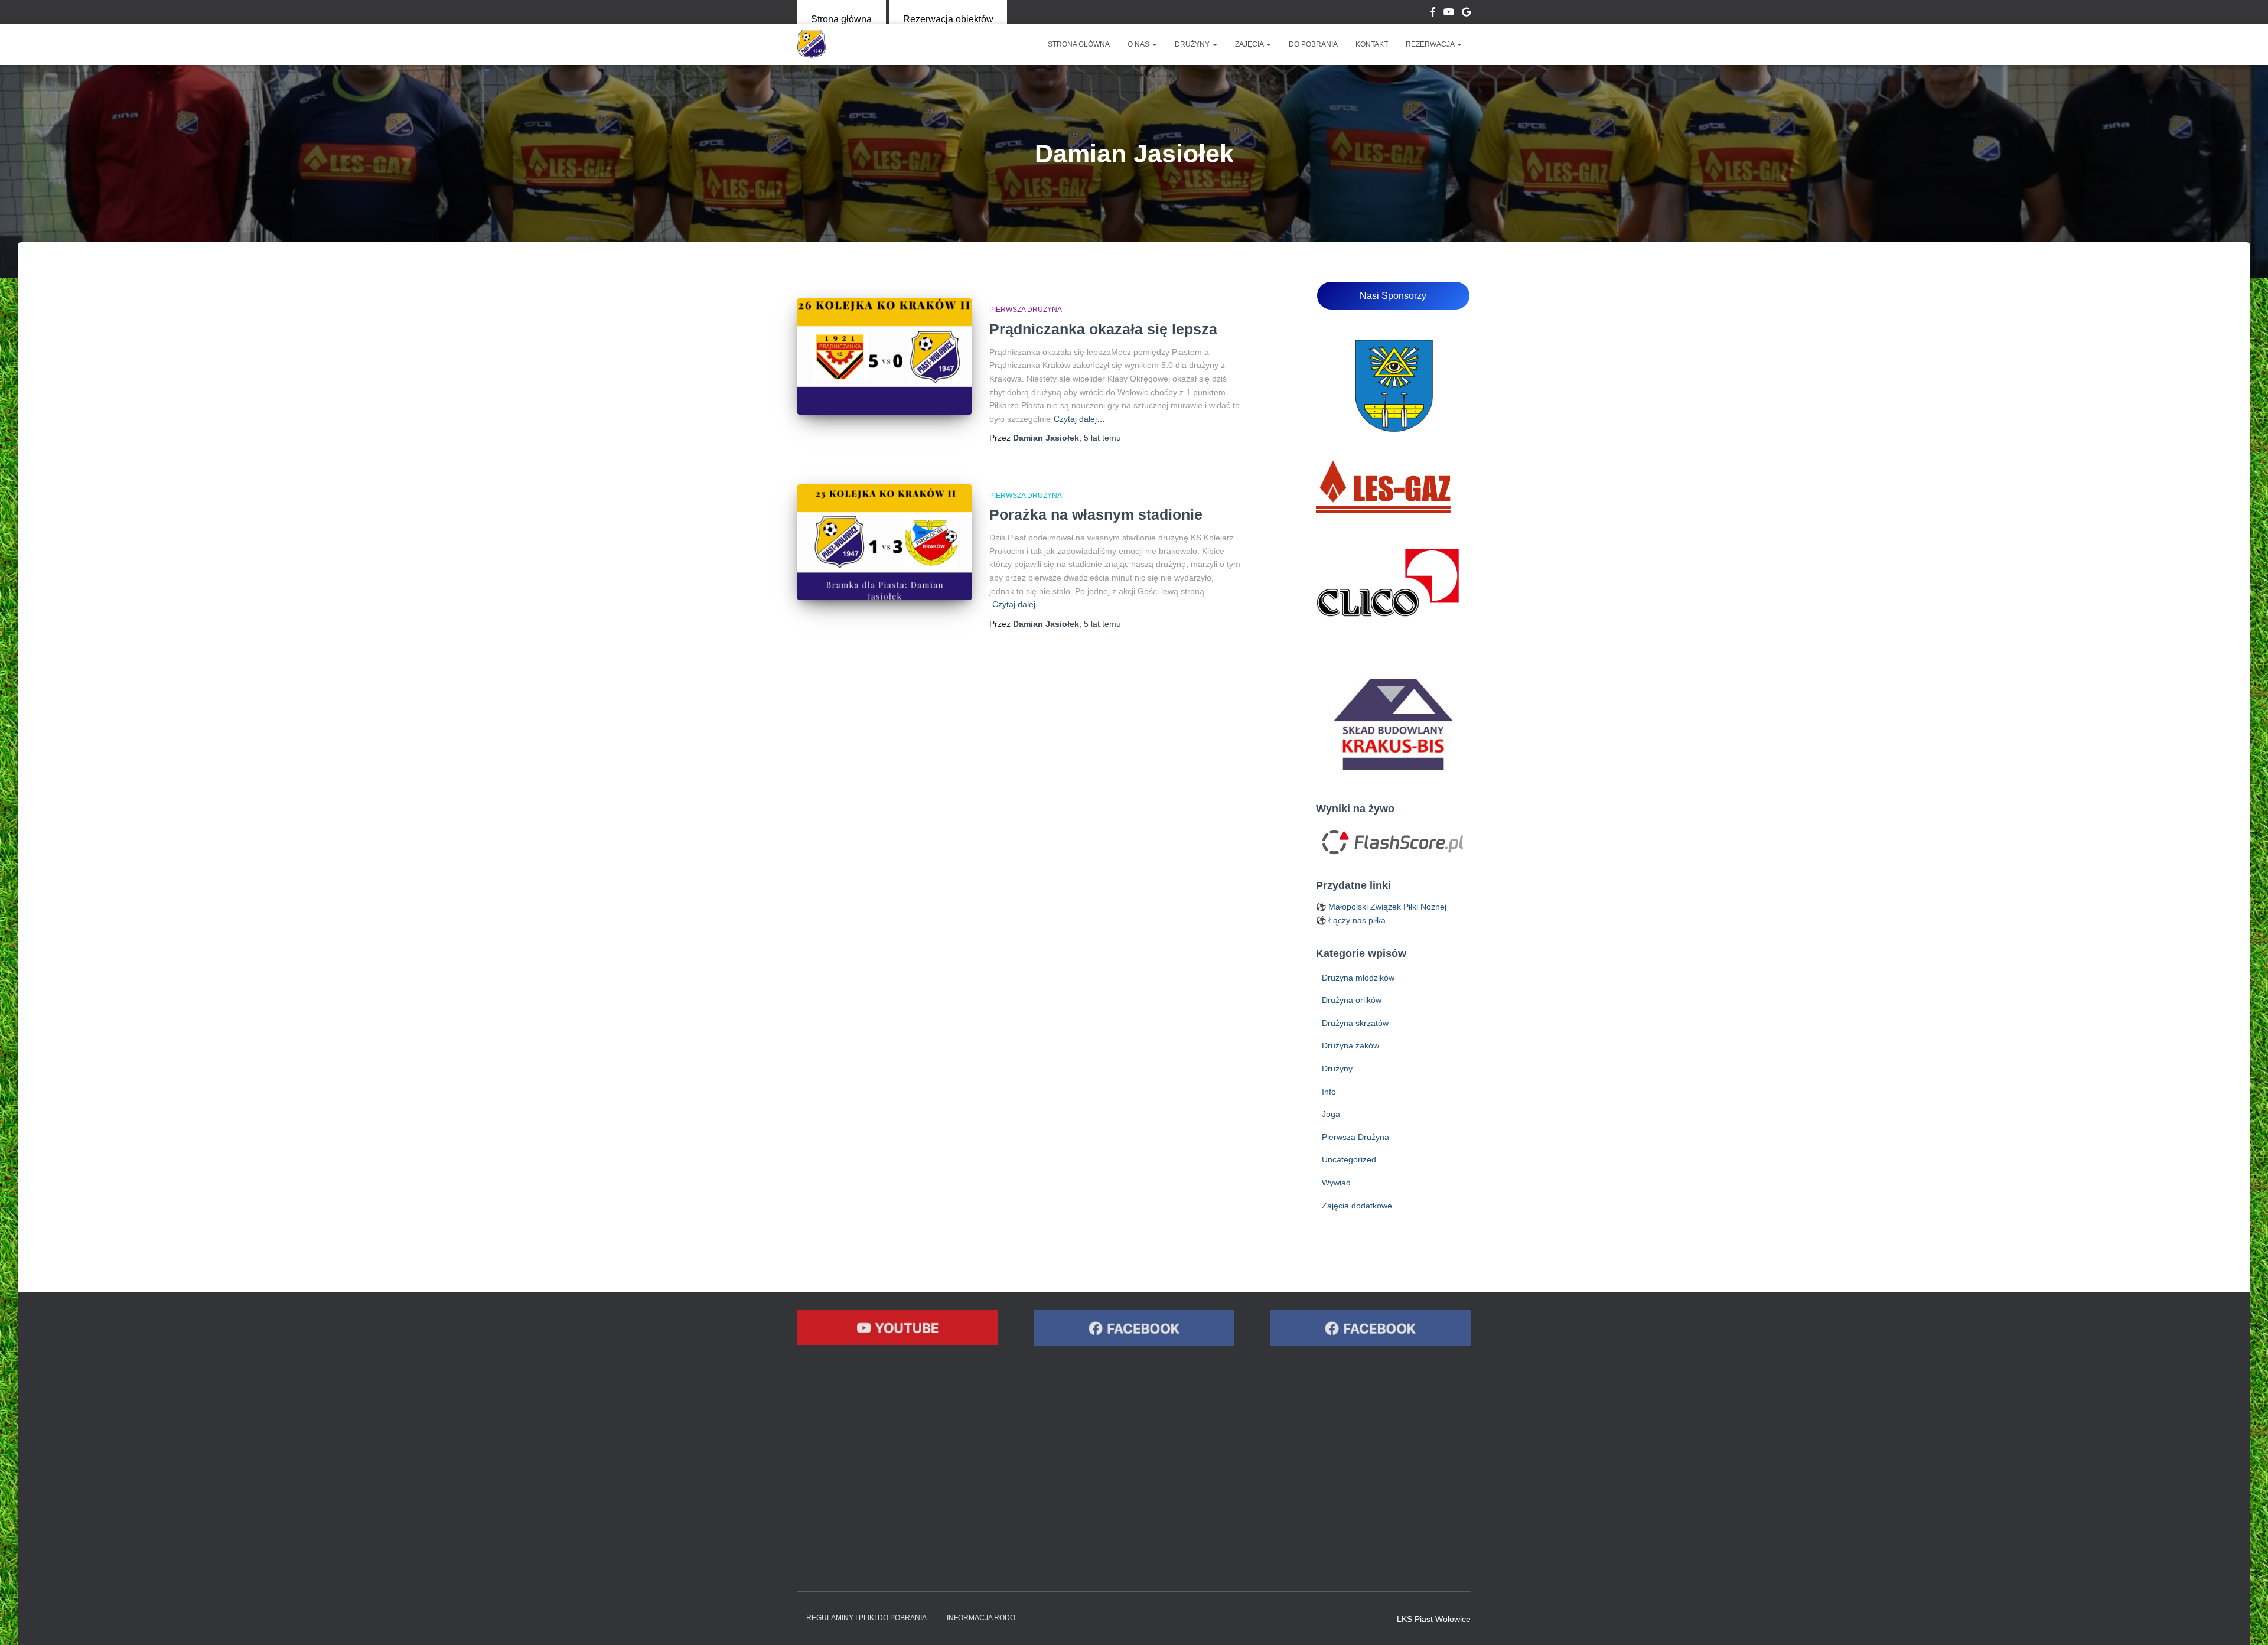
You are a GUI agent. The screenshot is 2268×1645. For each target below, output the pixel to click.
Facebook (1433, 14)
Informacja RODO (981, 1618)
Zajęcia (1250, 44)
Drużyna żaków (1350, 1045)
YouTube (1449, 14)
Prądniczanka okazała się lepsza (1103, 329)
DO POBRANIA (1313, 44)
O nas (1139, 44)
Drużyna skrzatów (1355, 1023)
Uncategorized (1349, 1159)
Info (1329, 1092)
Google (1466, 14)
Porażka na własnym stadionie (1096, 514)
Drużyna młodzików (1358, 978)
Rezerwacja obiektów (948, 19)
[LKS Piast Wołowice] (812, 44)
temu (1102, 438)
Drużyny (1193, 44)
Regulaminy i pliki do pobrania (866, 1618)
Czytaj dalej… (1079, 419)
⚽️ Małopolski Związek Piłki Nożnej (1381, 907)
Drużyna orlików (1352, 1000)
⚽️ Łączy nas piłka (1351, 920)
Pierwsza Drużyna (1026, 310)
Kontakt (1372, 44)
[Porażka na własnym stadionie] (884, 543)
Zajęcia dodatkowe (1357, 1206)
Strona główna (841, 19)
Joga (1331, 1114)
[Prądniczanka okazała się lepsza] (884, 356)
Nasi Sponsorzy (1393, 296)
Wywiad (1336, 1183)
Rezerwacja (1431, 44)
